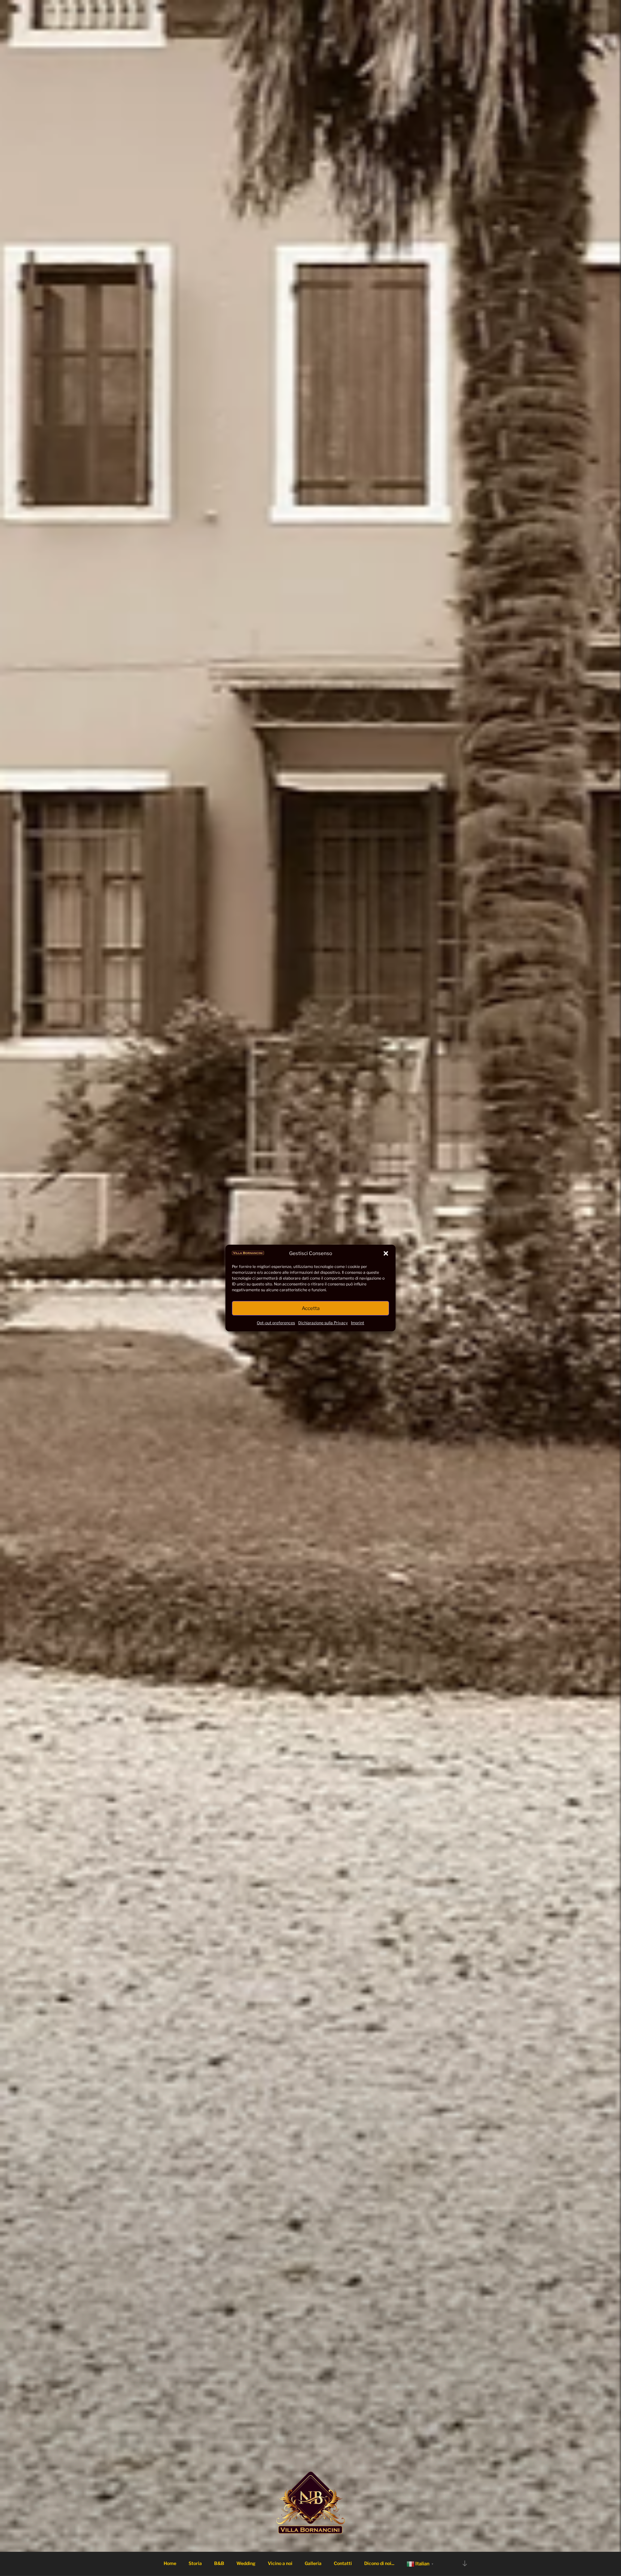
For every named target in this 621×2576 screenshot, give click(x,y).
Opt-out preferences (276, 1323)
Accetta (311, 1308)
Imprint (358, 1323)
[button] (386, 1253)
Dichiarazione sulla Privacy (323, 1323)
